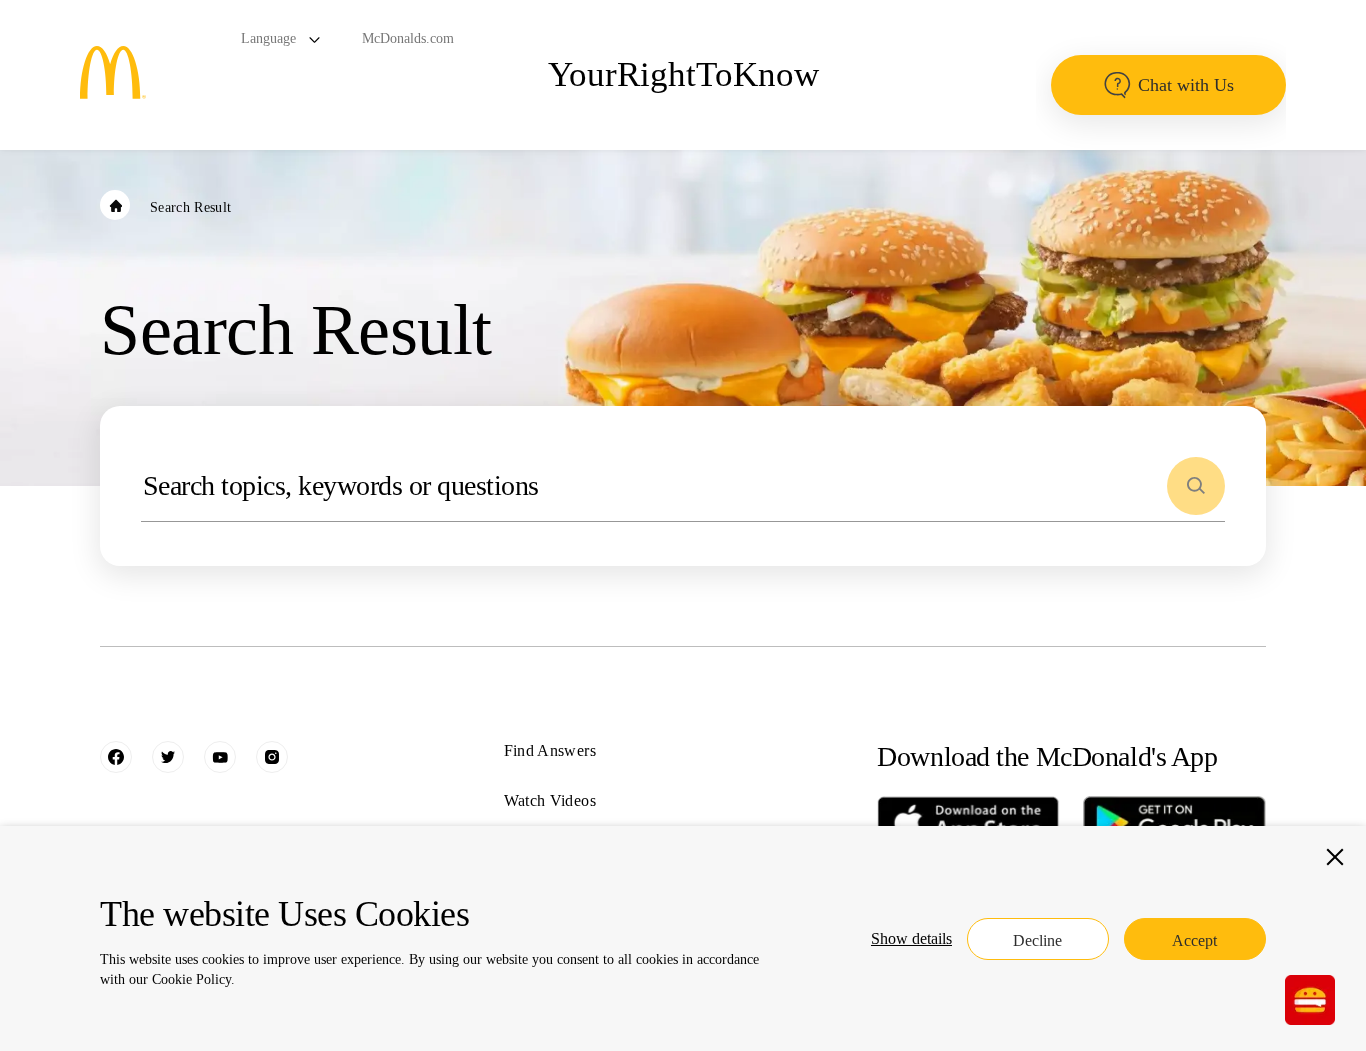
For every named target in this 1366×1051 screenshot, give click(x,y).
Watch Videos (550, 800)
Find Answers (550, 750)
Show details (911, 938)
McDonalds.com (408, 38)
